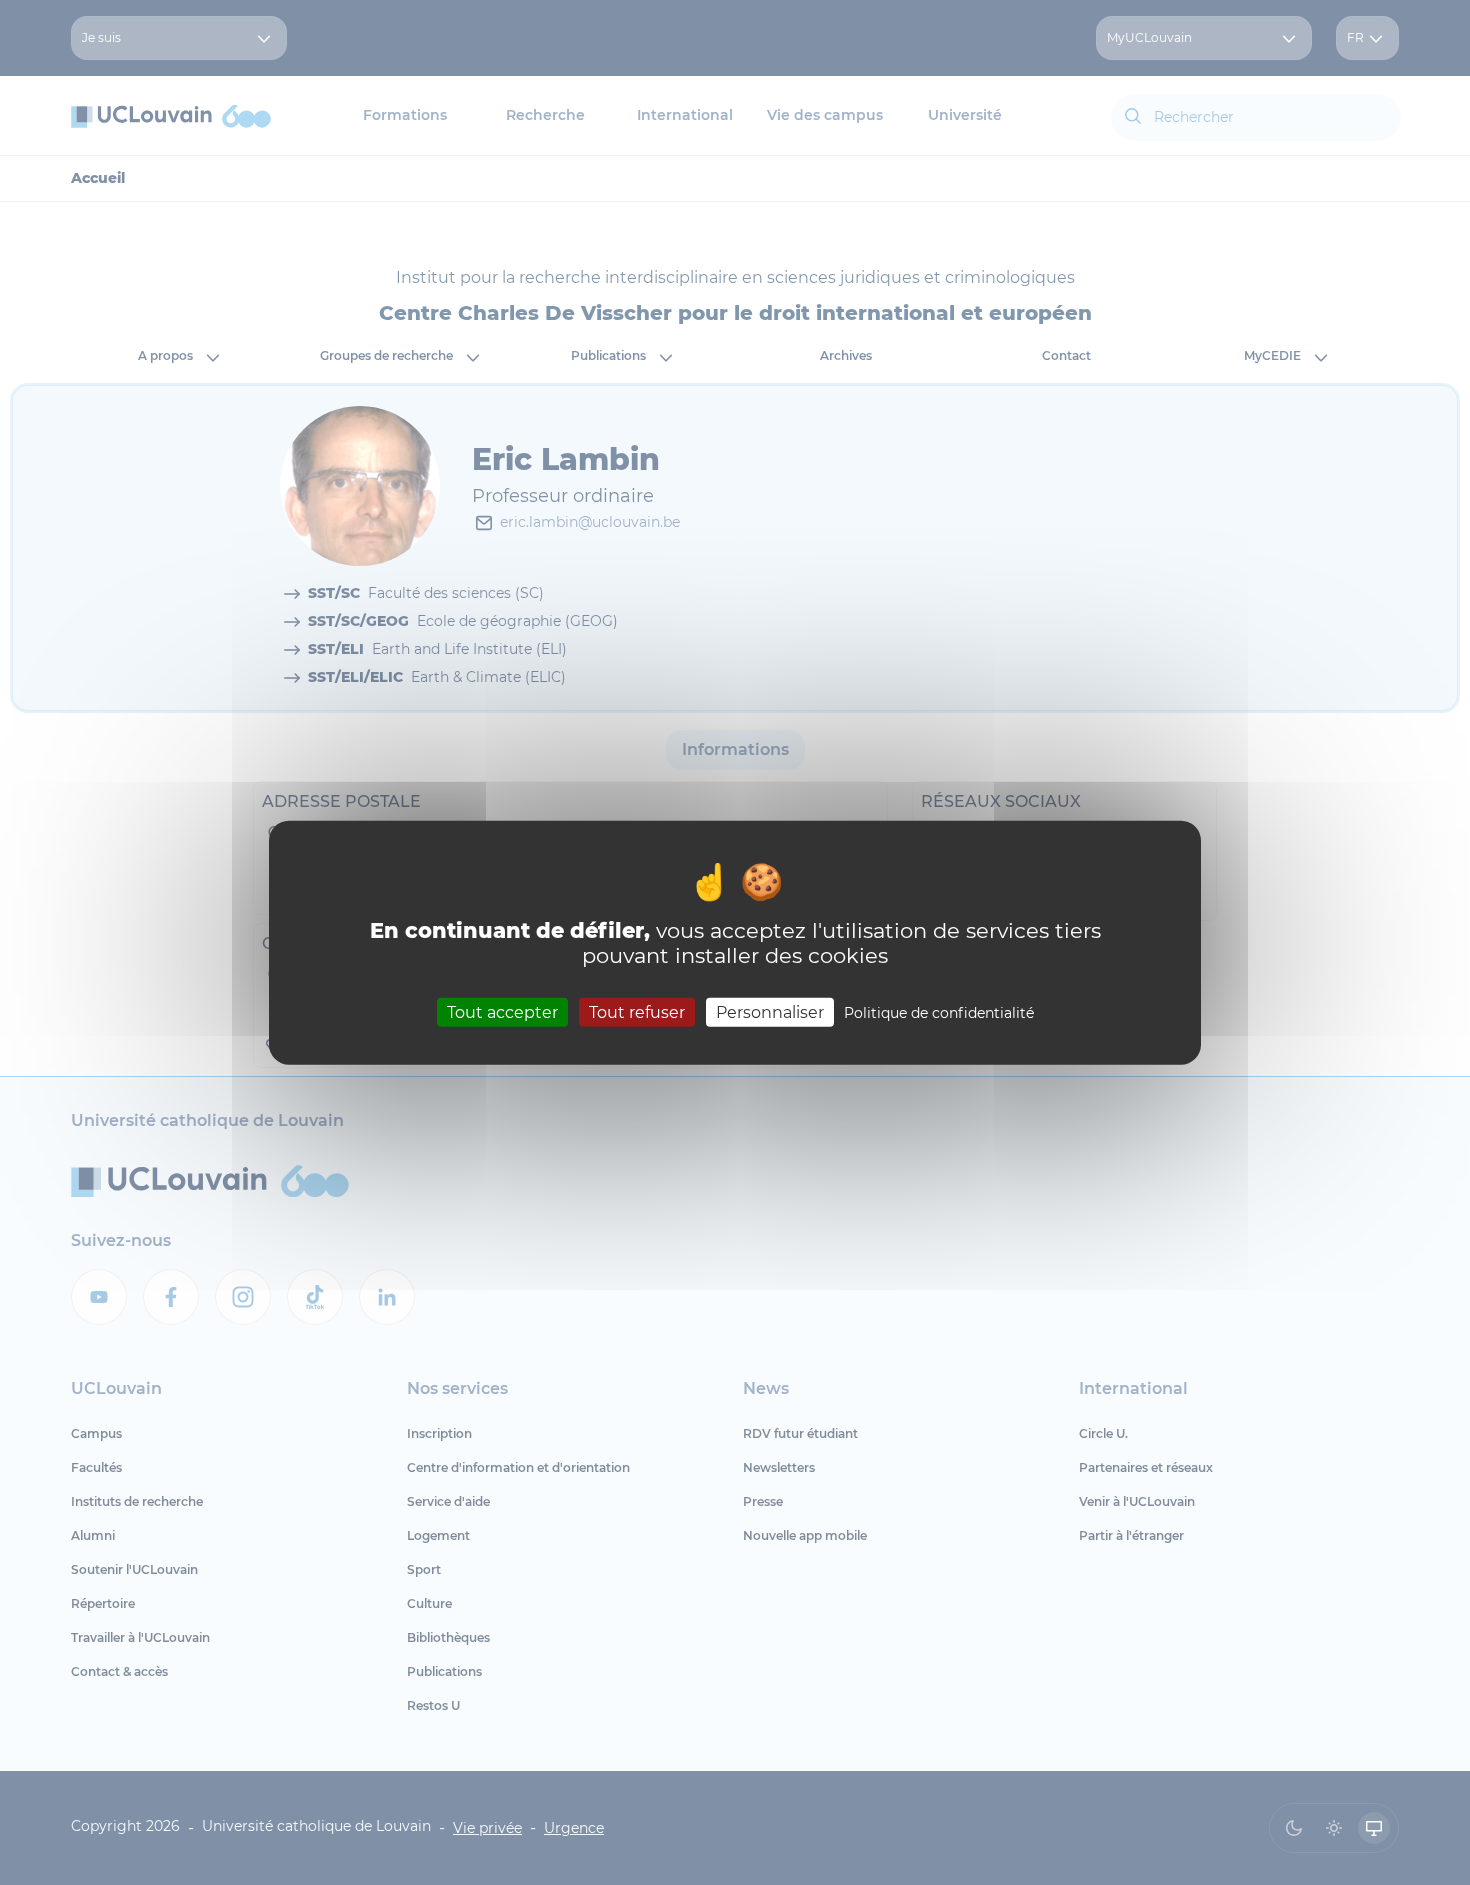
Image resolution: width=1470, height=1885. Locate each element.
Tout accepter (502, 1012)
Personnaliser (770, 1012)
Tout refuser (637, 1012)
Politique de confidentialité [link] (939, 1013)
